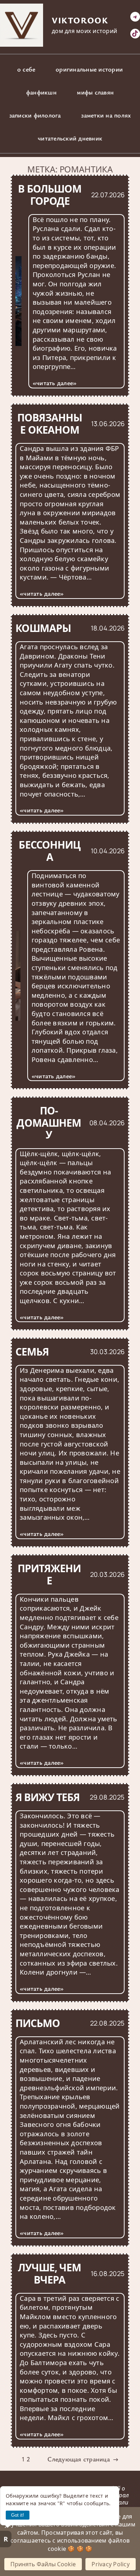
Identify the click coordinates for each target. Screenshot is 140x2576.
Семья (32, 1352)
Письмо (38, 2023)
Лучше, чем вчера (50, 2274)
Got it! (18, 2515)
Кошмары (43, 628)
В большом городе (50, 195)
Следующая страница (83, 2459)
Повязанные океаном (50, 424)
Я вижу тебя (48, 1797)
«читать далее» (55, 383)
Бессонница (49, 851)
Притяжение (49, 1575)
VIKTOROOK (80, 20)
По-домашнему (49, 1123)
